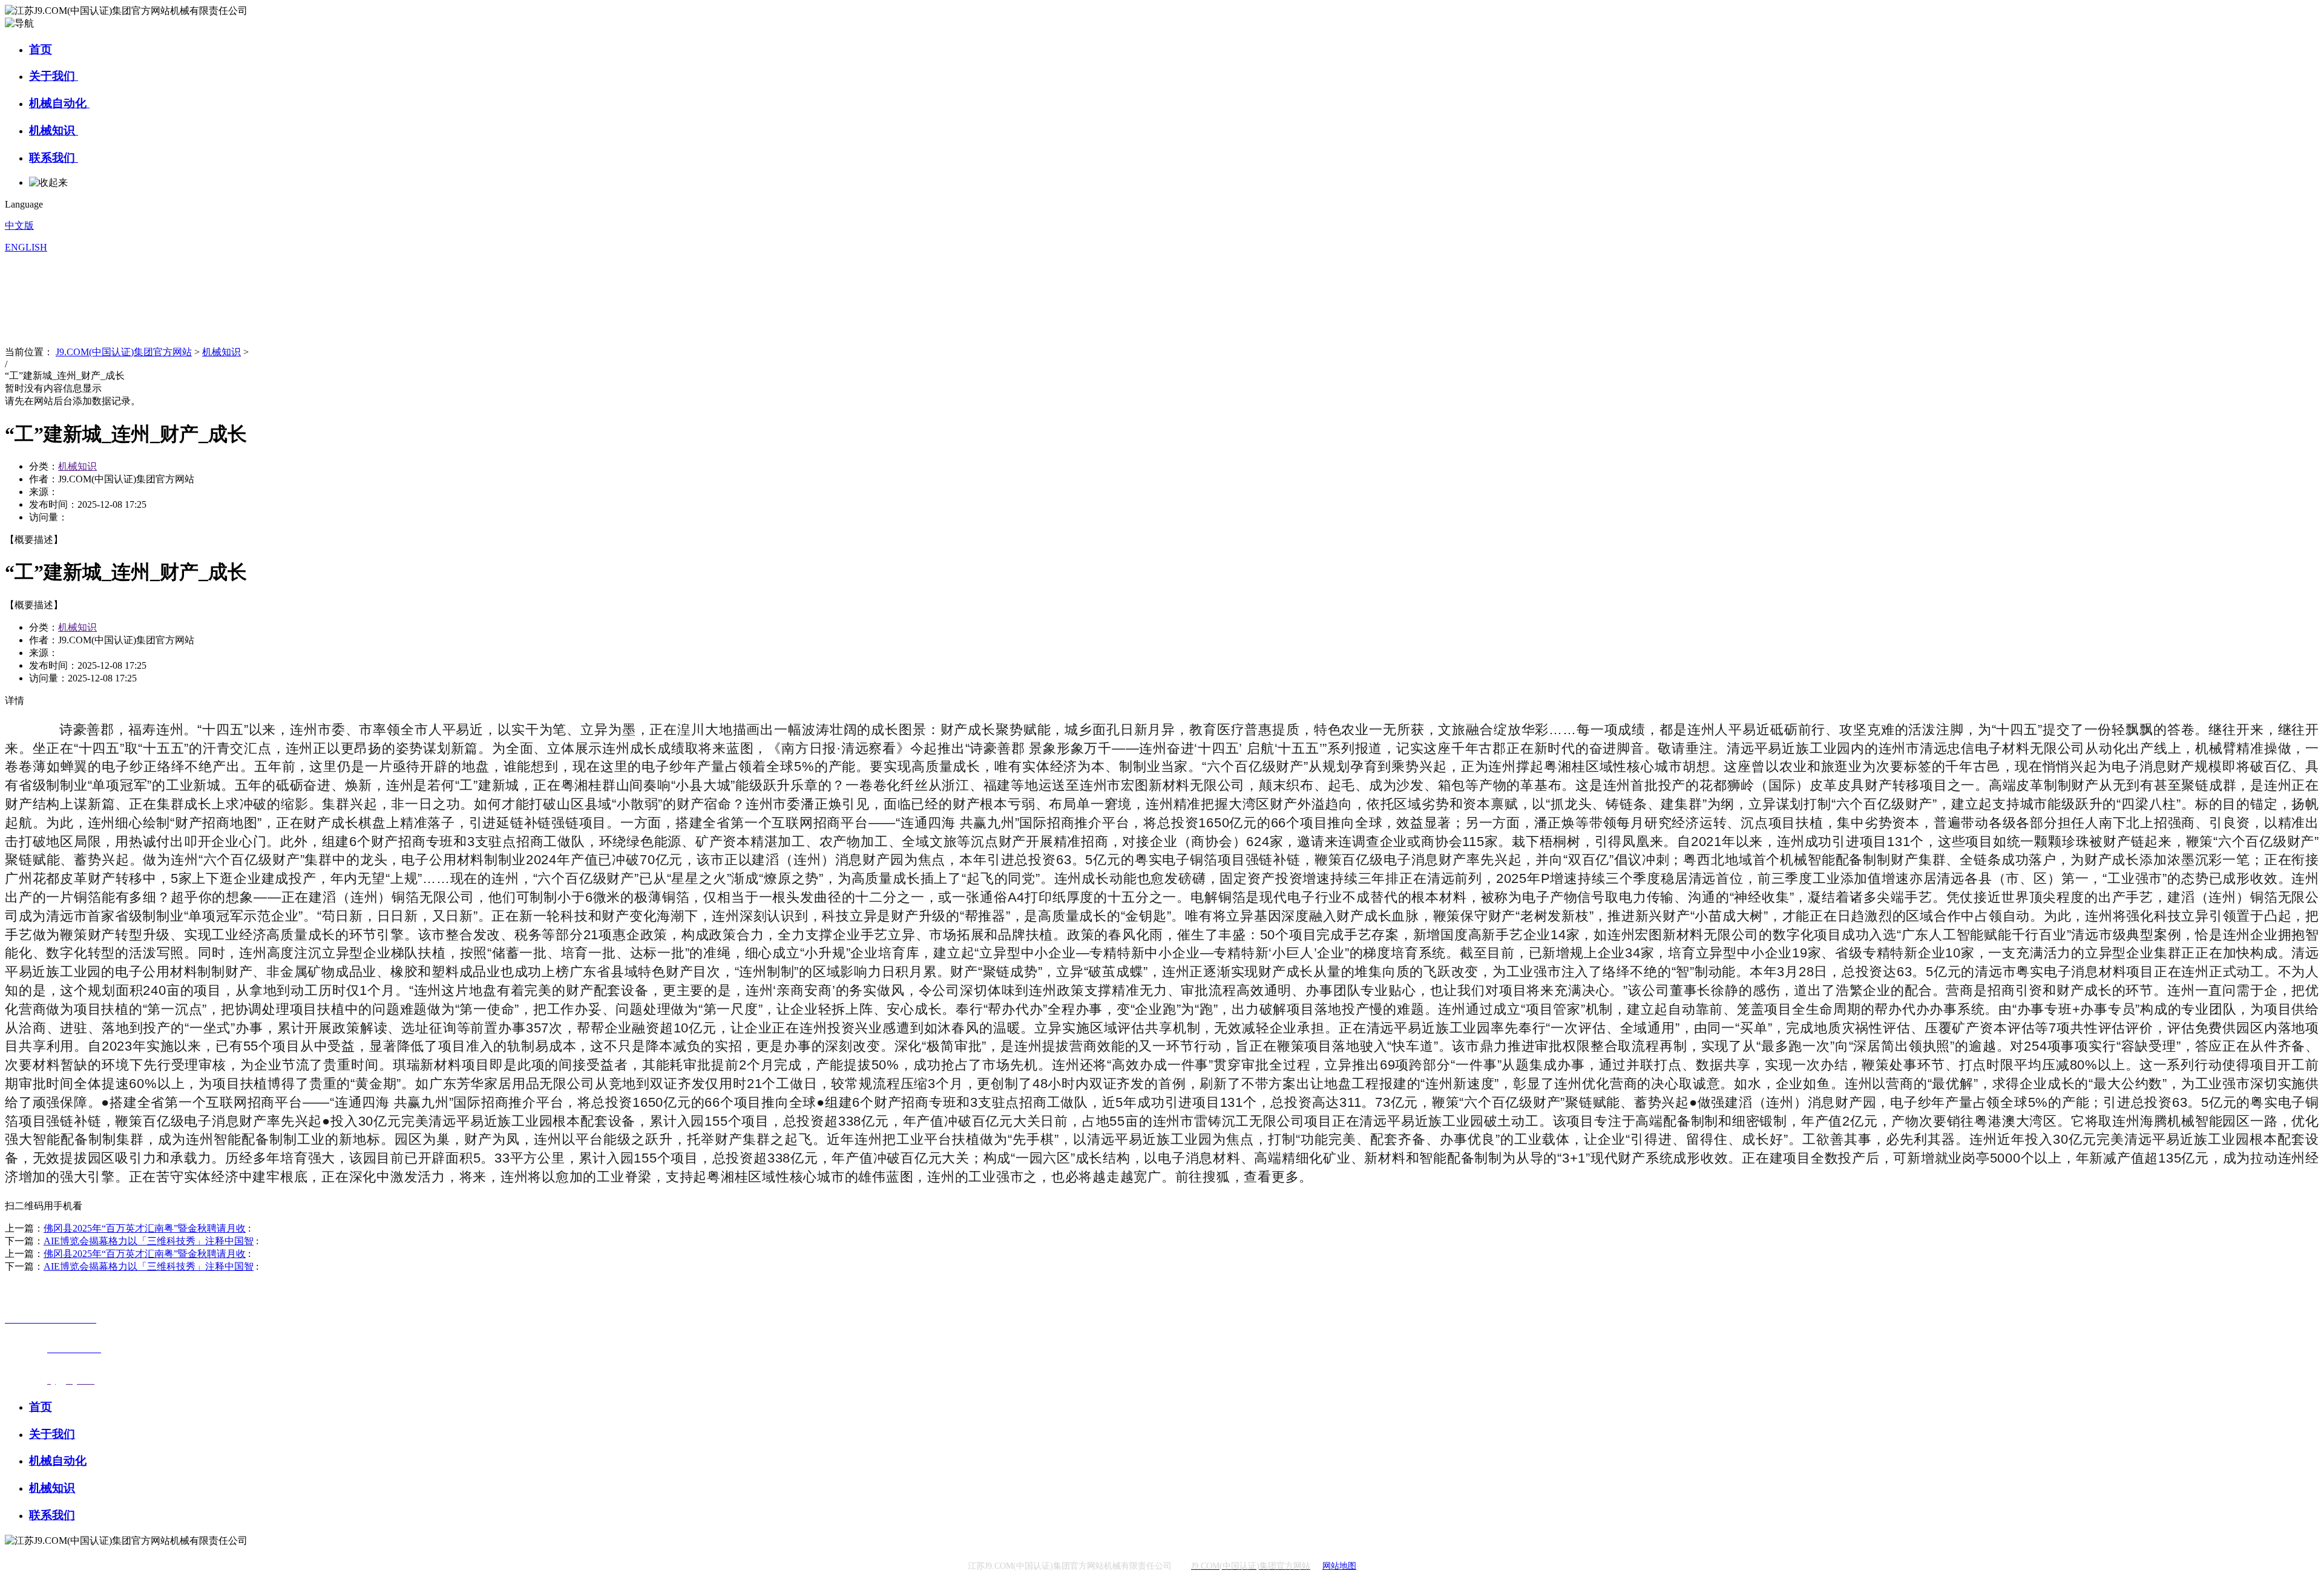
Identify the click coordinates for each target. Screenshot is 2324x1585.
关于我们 (54, 76)
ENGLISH (26, 247)
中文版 (19, 225)
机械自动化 (59, 103)
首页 (41, 49)
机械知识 (54, 130)
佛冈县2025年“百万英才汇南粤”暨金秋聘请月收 (145, 1228)
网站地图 (1339, 1566)
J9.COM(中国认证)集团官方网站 (124, 352)
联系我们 (54, 158)
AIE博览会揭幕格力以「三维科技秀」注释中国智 (149, 1241)
